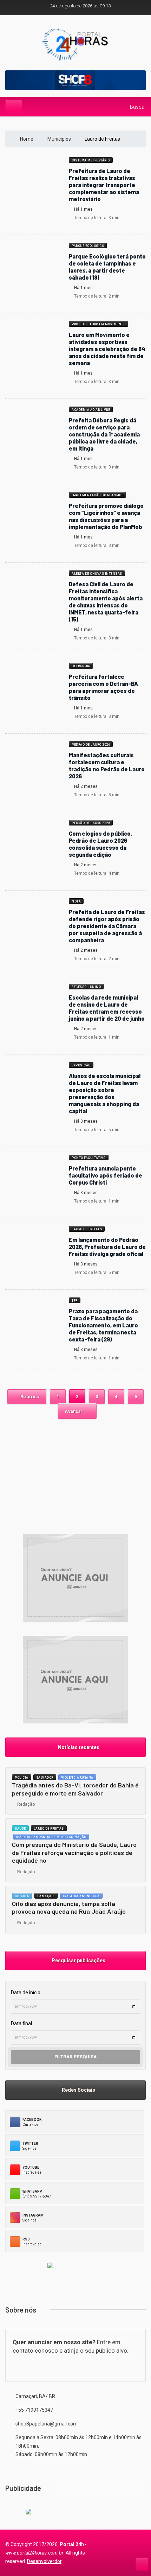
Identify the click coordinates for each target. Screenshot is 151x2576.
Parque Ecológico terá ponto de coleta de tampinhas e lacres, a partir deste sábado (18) (107, 267)
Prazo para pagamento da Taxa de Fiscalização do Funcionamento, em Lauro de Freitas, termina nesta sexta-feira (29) (103, 1325)
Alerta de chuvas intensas (97, 574)
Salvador (45, 1778)
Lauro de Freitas (87, 1229)
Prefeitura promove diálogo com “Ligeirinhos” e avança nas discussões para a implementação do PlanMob (106, 516)
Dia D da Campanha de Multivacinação (51, 1837)
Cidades (22, 1896)
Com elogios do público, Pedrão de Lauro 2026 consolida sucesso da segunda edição (100, 844)
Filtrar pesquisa (75, 2057)
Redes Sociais (77, 2090)
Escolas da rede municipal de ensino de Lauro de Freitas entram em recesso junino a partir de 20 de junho (107, 1008)
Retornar (30, 1397)
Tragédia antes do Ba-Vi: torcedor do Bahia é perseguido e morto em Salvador (75, 1789)
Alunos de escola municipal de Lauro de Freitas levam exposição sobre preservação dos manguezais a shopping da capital (105, 1093)
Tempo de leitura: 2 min (96, 296)
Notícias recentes (78, 1747)
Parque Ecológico (88, 246)
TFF (75, 1301)
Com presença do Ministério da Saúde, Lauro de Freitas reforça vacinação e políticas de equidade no (74, 1852)
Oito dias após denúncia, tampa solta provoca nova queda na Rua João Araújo (69, 1908)
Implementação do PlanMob (97, 495)
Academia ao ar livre (91, 410)
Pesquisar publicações (77, 1960)
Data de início (26, 1992)
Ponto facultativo (89, 1158)
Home (27, 139)
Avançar (74, 1411)
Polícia (22, 1778)
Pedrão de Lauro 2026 (91, 745)
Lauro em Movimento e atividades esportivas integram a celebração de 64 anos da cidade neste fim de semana (107, 349)
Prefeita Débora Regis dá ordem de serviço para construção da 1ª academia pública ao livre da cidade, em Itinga (104, 434)
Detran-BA (81, 666)
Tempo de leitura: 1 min (96, 1037)
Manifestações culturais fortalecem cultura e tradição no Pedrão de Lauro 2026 (107, 766)
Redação (25, 1804)
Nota (76, 901)
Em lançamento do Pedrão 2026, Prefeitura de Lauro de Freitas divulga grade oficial (107, 1247)
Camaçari (46, 1896)
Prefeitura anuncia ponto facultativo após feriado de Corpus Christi (106, 1175)
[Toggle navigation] (14, 106)
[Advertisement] (75, 1473)
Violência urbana (77, 1778)
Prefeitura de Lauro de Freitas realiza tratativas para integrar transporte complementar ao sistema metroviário (104, 185)
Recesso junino (86, 987)
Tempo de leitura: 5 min (96, 795)
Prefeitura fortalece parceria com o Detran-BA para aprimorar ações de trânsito (103, 687)
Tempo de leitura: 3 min (96, 218)
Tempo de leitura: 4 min (96, 873)
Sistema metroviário (91, 160)
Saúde (20, 1829)
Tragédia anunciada (81, 1896)
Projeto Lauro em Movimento (99, 324)
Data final (21, 2023)
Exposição (81, 1065)
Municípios (60, 139)
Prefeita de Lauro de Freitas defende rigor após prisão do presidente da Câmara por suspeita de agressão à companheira (107, 926)
